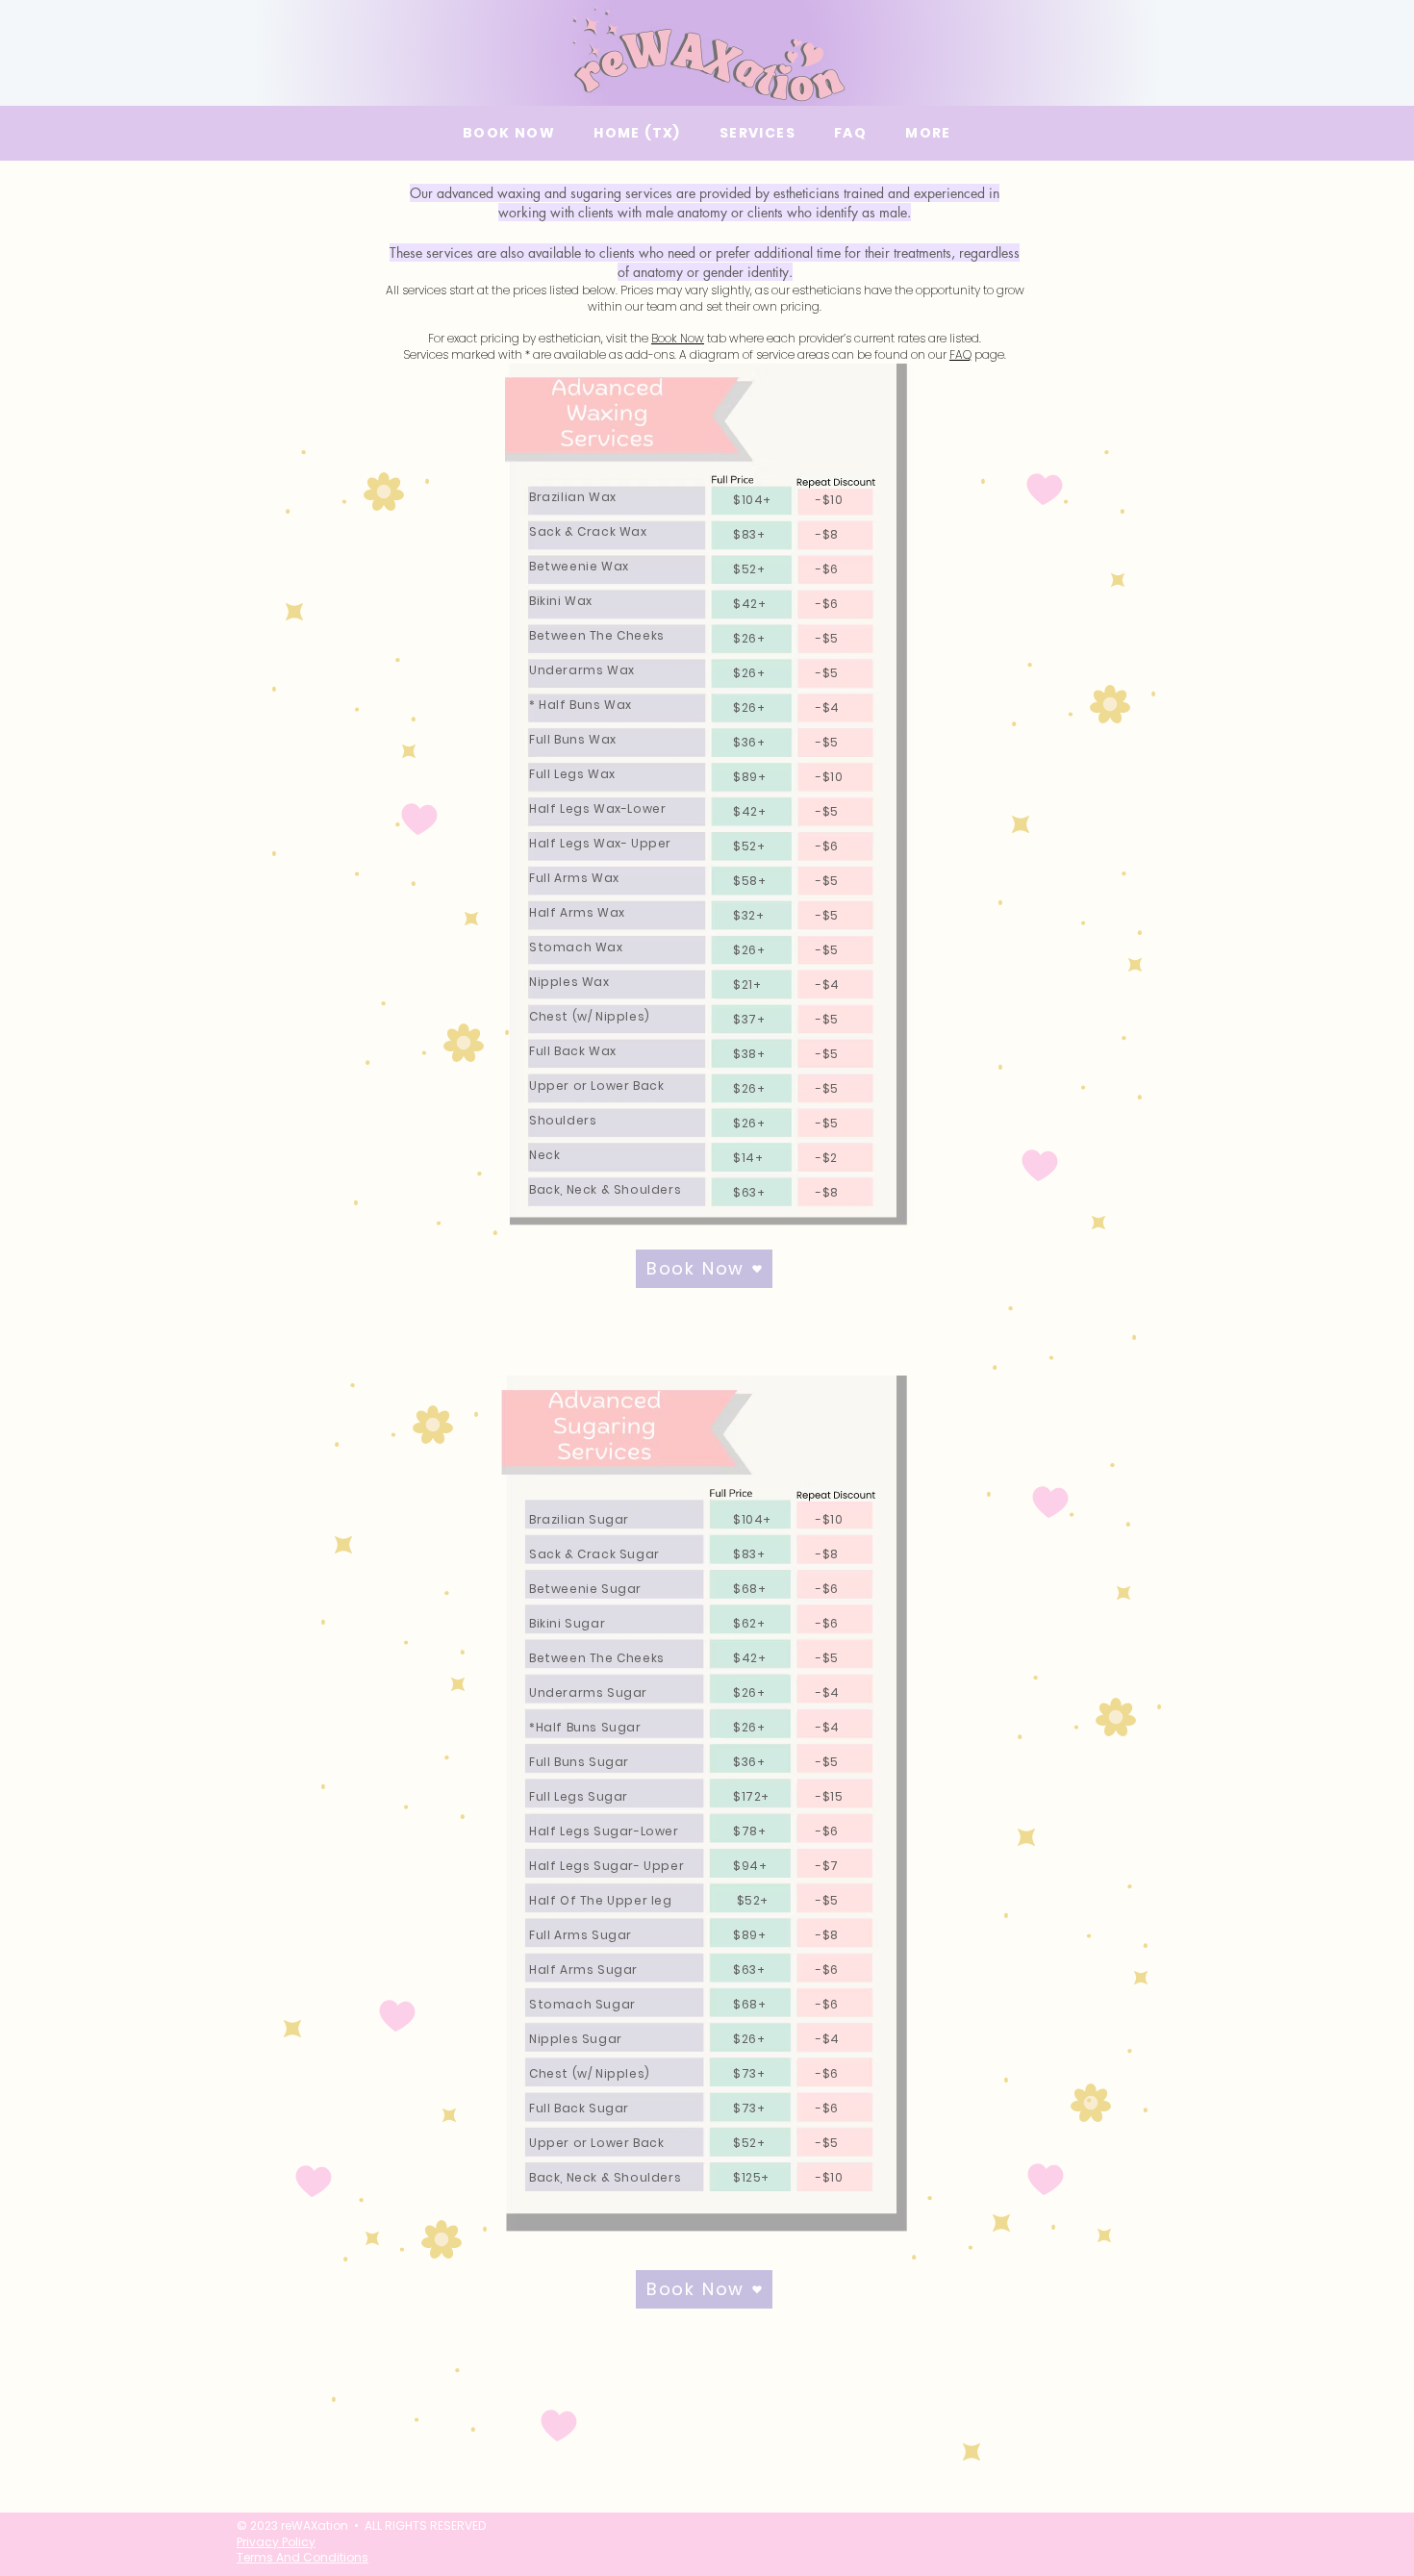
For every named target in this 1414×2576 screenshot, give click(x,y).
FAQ (960, 354)
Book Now (678, 338)
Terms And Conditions (303, 2557)
